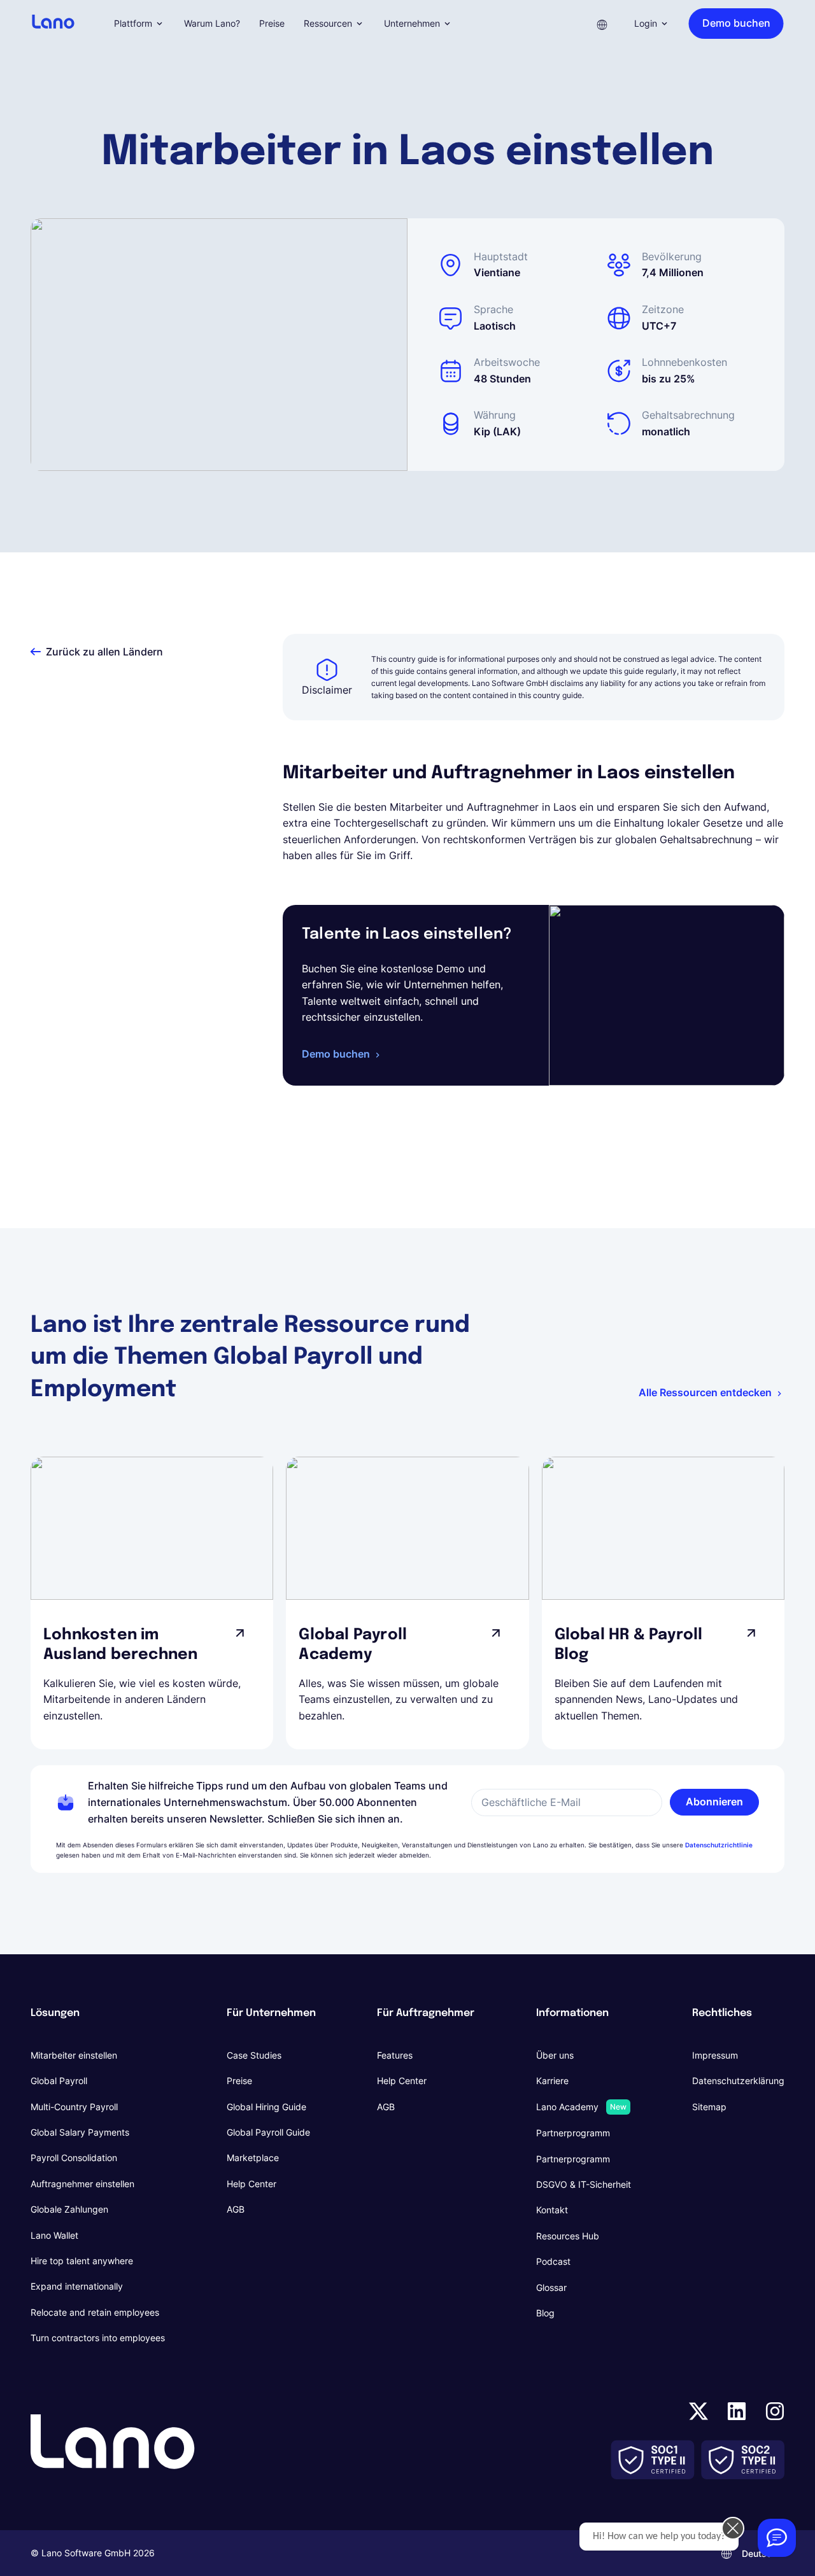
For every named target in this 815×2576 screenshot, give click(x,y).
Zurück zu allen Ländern (104, 652)
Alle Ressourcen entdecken (705, 1392)
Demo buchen (336, 1054)
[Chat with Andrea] (777, 2538)
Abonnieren (714, 1802)
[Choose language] (602, 24)
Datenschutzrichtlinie (719, 1845)
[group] (152, 1603)
